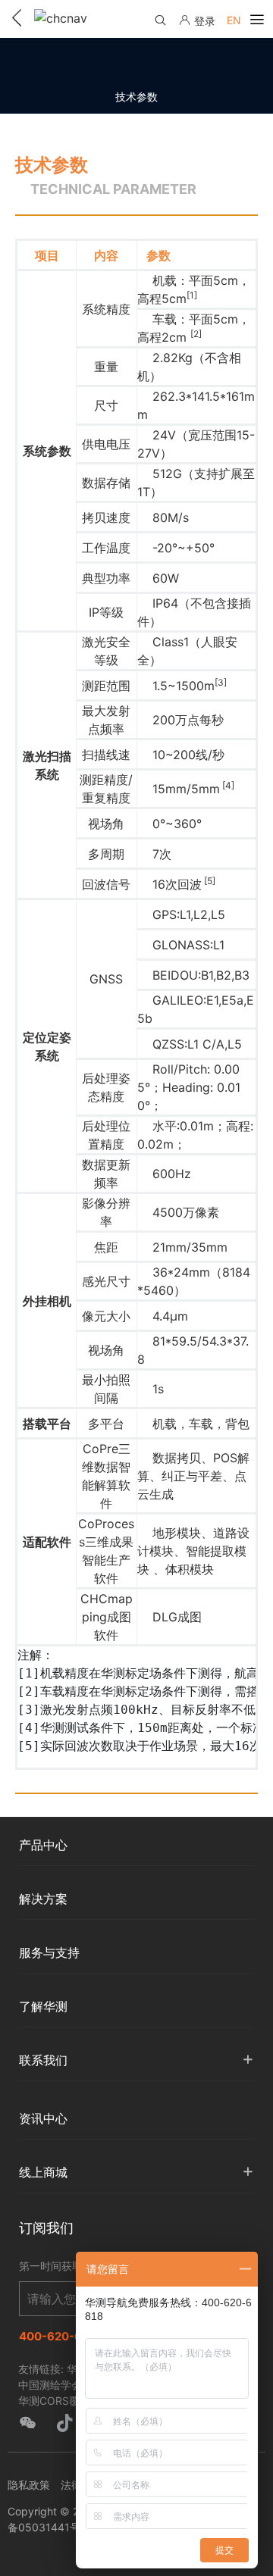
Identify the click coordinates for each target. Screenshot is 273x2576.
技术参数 (136, 97)
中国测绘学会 (50, 2385)
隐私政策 (29, 2485)
